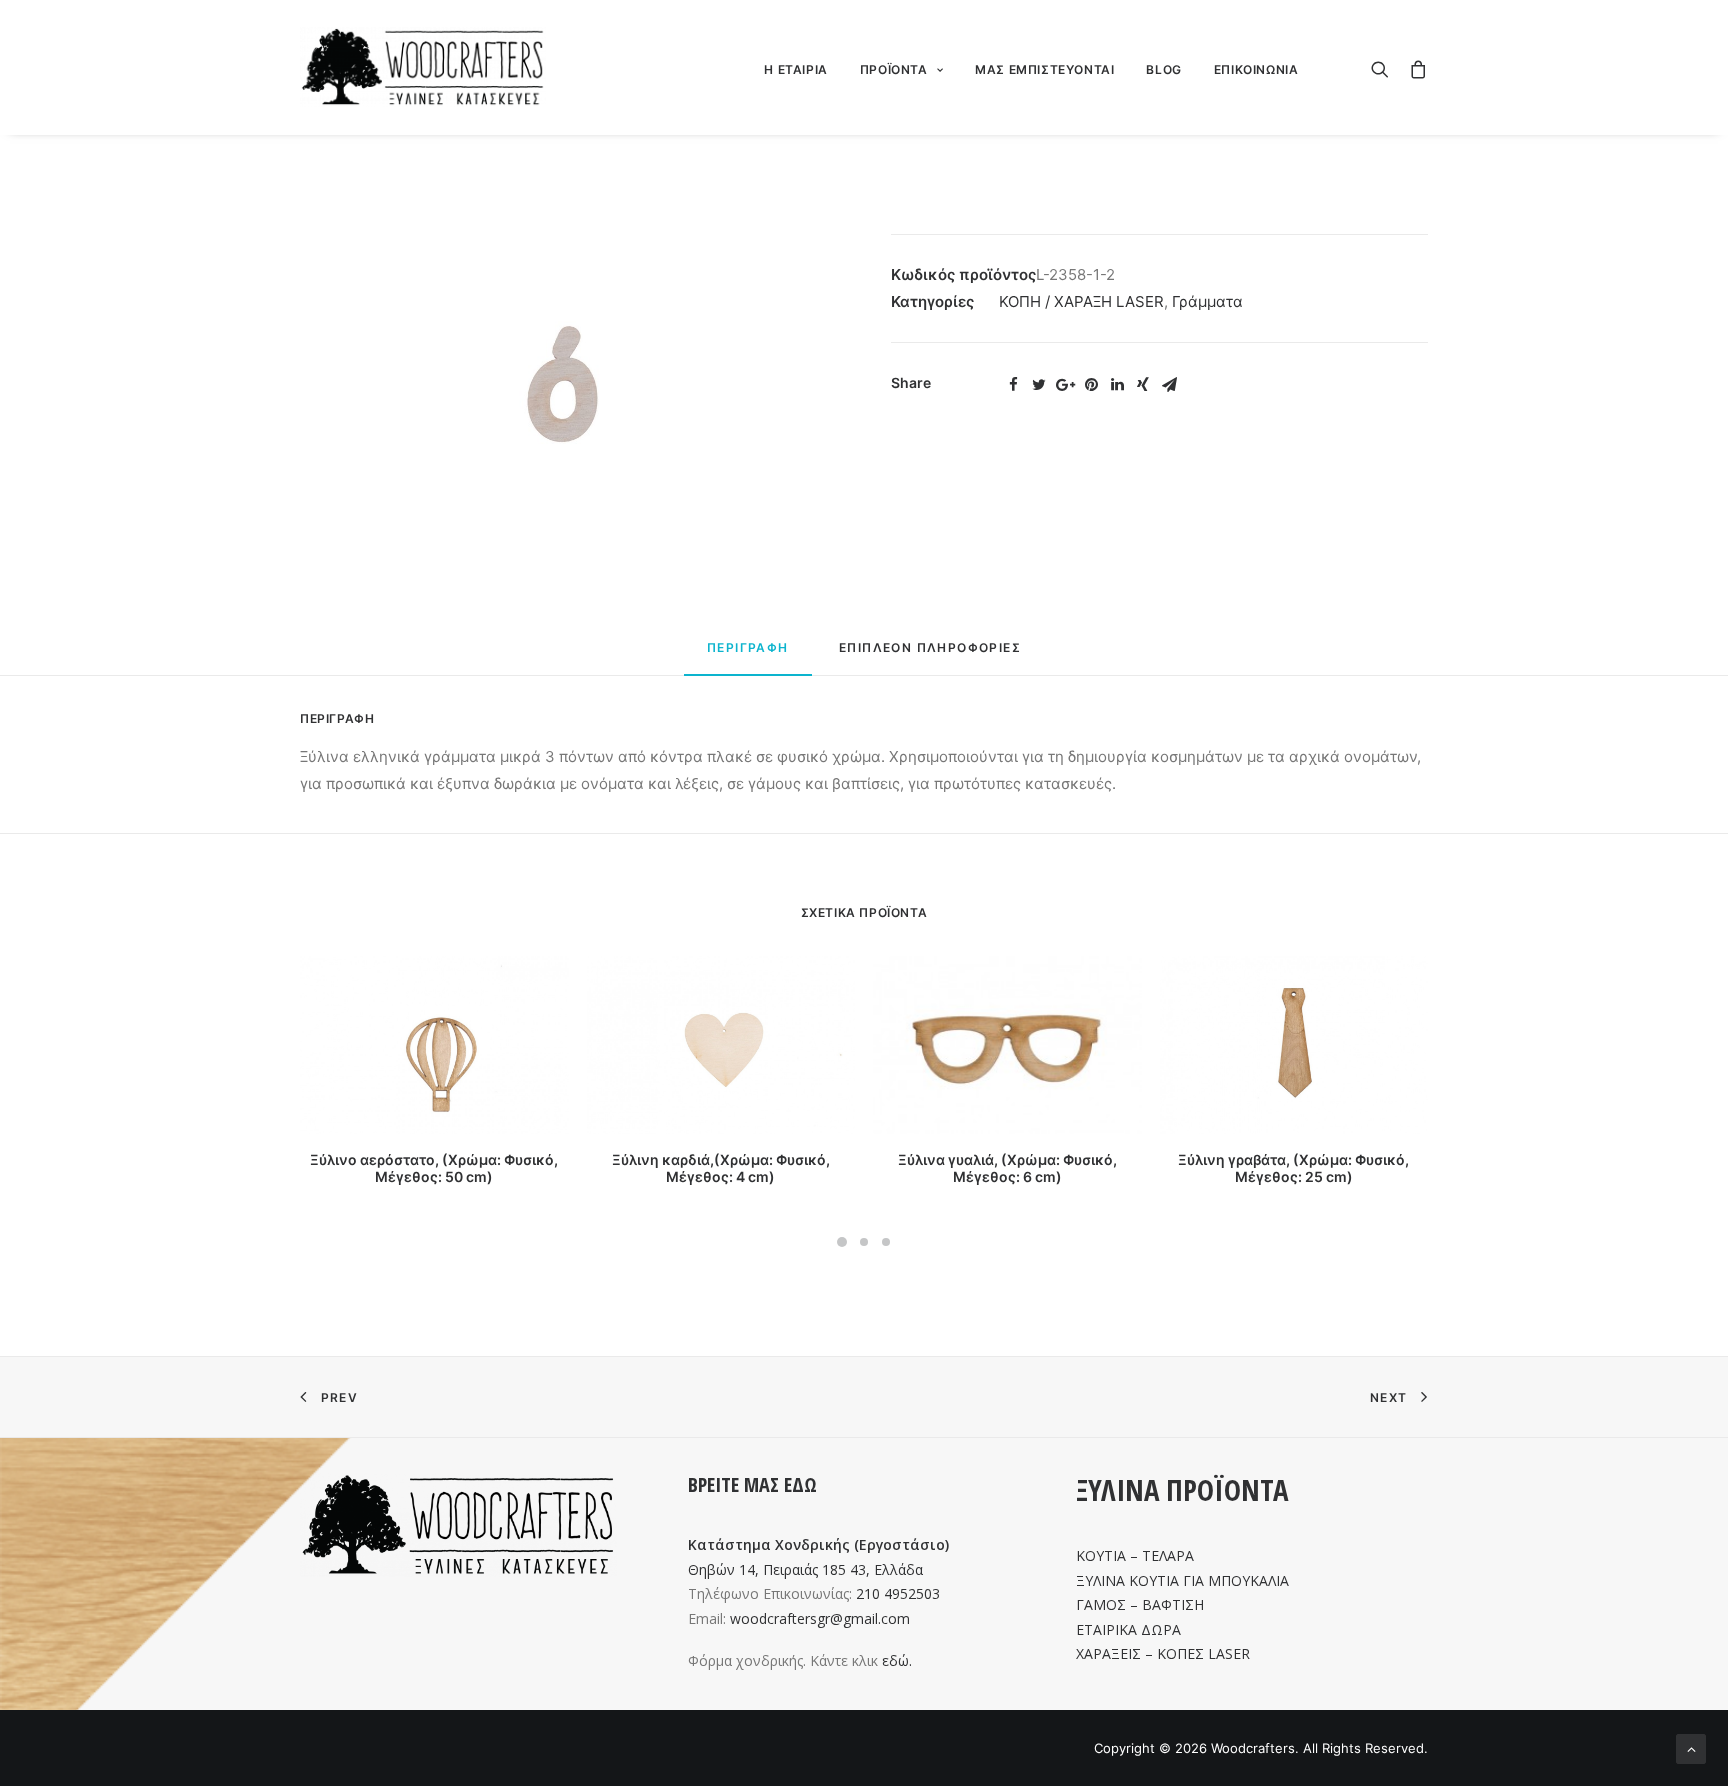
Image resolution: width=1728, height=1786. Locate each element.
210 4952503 (898, 1593)
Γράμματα (1207, 301)
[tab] (748, 656)
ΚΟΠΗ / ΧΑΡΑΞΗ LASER (1081, 301)
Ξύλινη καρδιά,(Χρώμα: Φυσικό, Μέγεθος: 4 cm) (721, 1168)
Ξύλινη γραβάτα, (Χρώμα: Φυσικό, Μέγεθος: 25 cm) (1293, 1168)
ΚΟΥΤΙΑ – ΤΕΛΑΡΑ (1135, 1555)
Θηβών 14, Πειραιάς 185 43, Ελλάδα (805, 1569)
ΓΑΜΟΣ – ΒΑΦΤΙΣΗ (1140, 1604)
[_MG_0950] (568, 386)
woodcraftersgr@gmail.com (820, 1618)
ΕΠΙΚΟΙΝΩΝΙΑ (1256, 69)
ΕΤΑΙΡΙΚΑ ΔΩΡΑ (1128, 1629)
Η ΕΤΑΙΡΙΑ (795, 69)
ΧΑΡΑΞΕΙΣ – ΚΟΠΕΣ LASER (1163, 1653)
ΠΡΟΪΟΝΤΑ (894, 69)
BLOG (1163, 69)
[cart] (1413, 67)
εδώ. (897, 1660)
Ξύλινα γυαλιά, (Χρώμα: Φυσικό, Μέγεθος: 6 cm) (1007, 1168)
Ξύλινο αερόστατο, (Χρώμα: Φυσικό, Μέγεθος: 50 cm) (434, 1168)
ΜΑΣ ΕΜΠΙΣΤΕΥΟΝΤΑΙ (1044, 69)
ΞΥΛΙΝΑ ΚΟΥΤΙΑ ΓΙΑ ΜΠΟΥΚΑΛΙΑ (1182, 1580)
